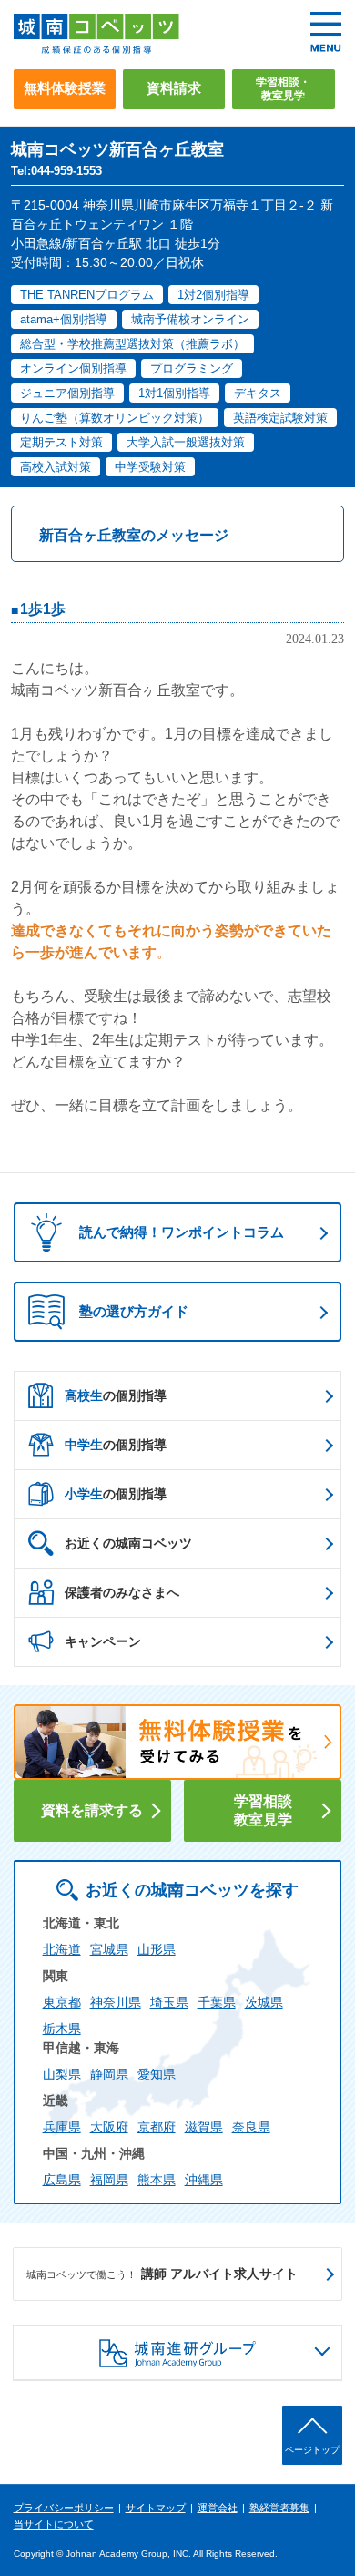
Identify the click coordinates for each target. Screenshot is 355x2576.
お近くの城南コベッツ (128, 1543)
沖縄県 (204, 2180)
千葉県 (217, 2002)
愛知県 (157, 2074)
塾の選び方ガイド (134, 1311)
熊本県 (157, 2180)
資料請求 (174, 88)
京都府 (157, 2127)
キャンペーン (103, 1641)
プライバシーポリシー (64, 2508)
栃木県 (62, 2029)
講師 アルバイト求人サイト (162, 2274)
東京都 (62, 2002)
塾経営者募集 (279, 2508)
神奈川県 (116, 2002)
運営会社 (218, 2508)
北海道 (62, 1949)
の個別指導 (116, 1395)
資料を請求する (92, 1810)
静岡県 (109, 2074)
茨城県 (264, 2002)
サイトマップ (156, 2508)
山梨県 (62, 2074)
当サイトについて (54, 2524)
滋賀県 (204, 2127)
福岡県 (109, 2180)
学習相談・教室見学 (283, 89)
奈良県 (251, 2127)
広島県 (62, 2180)
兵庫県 (62, 2127)
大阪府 (109, 2127)
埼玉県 (169, 2002)
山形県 (157, 1949)
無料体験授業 (65, 88)
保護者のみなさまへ (122, 1592)
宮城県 (109, 1949)
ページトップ (312, 2450)
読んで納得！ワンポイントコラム (182, 1232)
